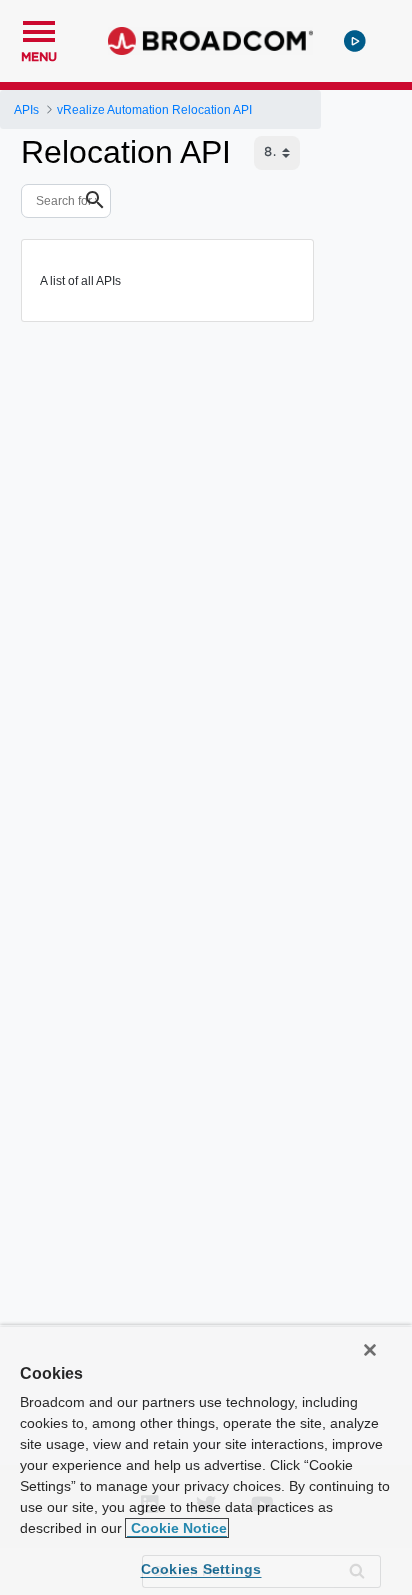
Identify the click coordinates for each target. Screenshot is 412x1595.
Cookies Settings (201, 1569)
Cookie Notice (177, 1528)
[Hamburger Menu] (39, 29)
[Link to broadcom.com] (210, 41)
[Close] (370, 1350)
